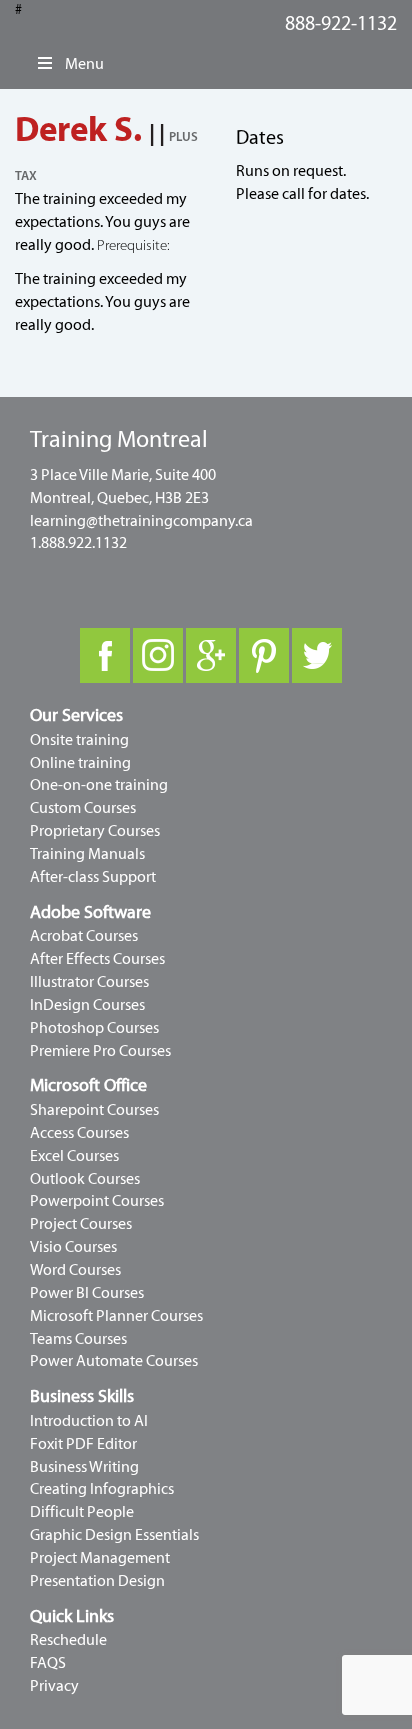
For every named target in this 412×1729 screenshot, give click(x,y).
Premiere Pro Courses (100, 1051)
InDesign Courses (87, 1005)
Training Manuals (87, 854)
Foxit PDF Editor (83, 1444)
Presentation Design (97, 1581)
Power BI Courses (87, 1293)
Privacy (54, 1686)
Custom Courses (83, 808)
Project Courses (81, 1224)
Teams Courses (78, 1339)
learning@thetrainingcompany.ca (141, 521)
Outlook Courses (85, 1179)
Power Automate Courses (114, 1361)
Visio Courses (73, 1247)
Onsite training (79, 740)
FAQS (48, 1663)
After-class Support (93, 877)
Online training (80, 763)
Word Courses (75, 1270)
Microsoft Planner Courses (116, 1316)
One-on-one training (99, 785)
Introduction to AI (89, 1421)
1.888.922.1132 (78, 543)
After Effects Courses (97, 959)
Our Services (76, 715)
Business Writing (84, 1467)
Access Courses (79, 1133)
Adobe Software (90, 912)
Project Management (100, 1558)
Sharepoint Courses (94, 1110)
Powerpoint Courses (97, 1201)
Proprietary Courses (95, 831)
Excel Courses (74, 1156)
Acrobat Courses (84, 936)
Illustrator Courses (89, 982)
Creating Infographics (102, 1489)
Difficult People (82, 1512)
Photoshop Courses (94, 1028)
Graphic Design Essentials (114, 1535)
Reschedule (68, 1640)
